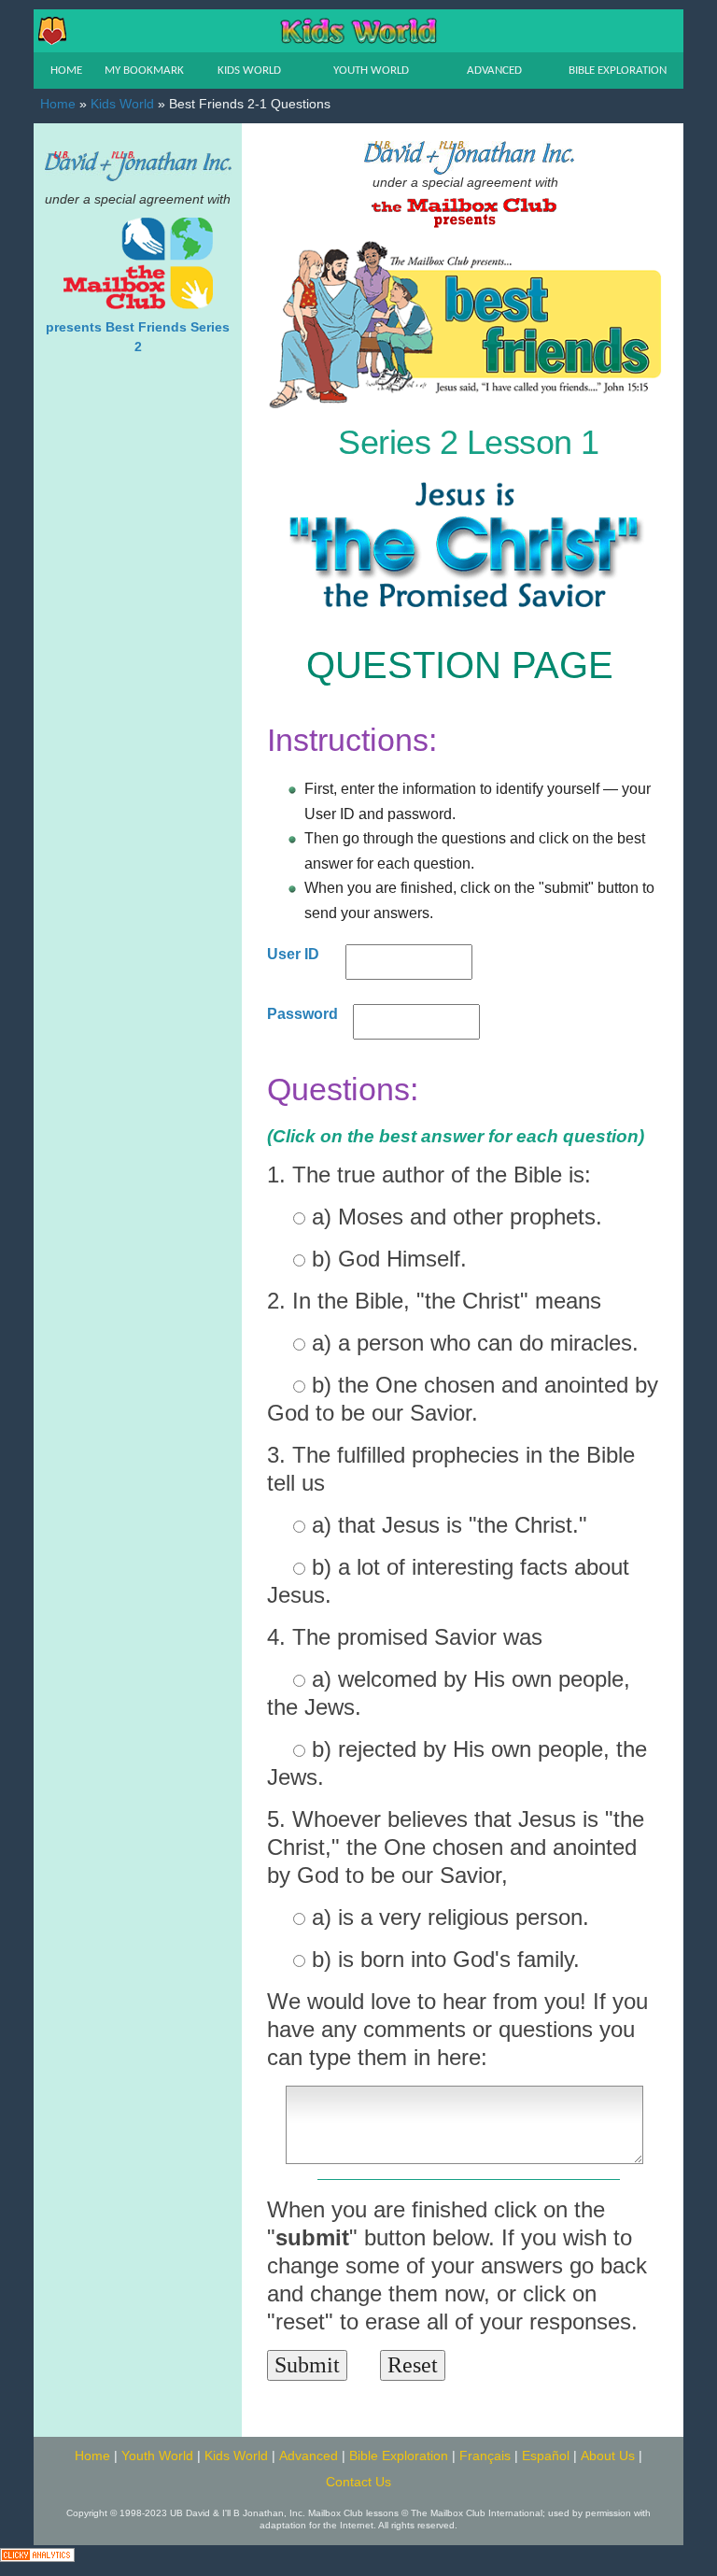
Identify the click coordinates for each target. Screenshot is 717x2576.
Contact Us (358, 2482)
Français (485, 2456)
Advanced (309, 2456)
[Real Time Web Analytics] (37, 2553)
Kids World (122, 104)
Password (302, 1014)
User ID (293, 954)
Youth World (157, 2456)
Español (546, 2456)
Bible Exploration (399, 2456)
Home (58, 104)
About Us (608, 2456)
